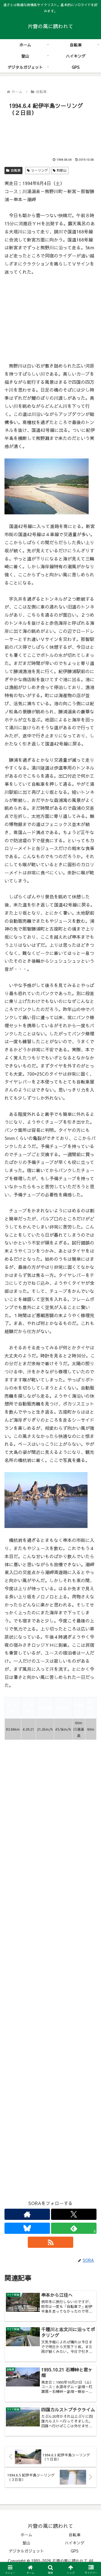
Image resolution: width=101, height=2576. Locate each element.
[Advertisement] (50, 135)
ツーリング (40, 170)
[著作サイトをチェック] (27, 2214)
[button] (90, 1440)
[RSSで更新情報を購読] (50, 2242)
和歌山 (62, 170)
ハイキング (75, 2543)
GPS (75, 2551)
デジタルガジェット (26, 2551)
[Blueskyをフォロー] (27, 2228)
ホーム (26, 2535)
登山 (26, 2543)
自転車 (16, 170)
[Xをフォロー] (74, 2214)
